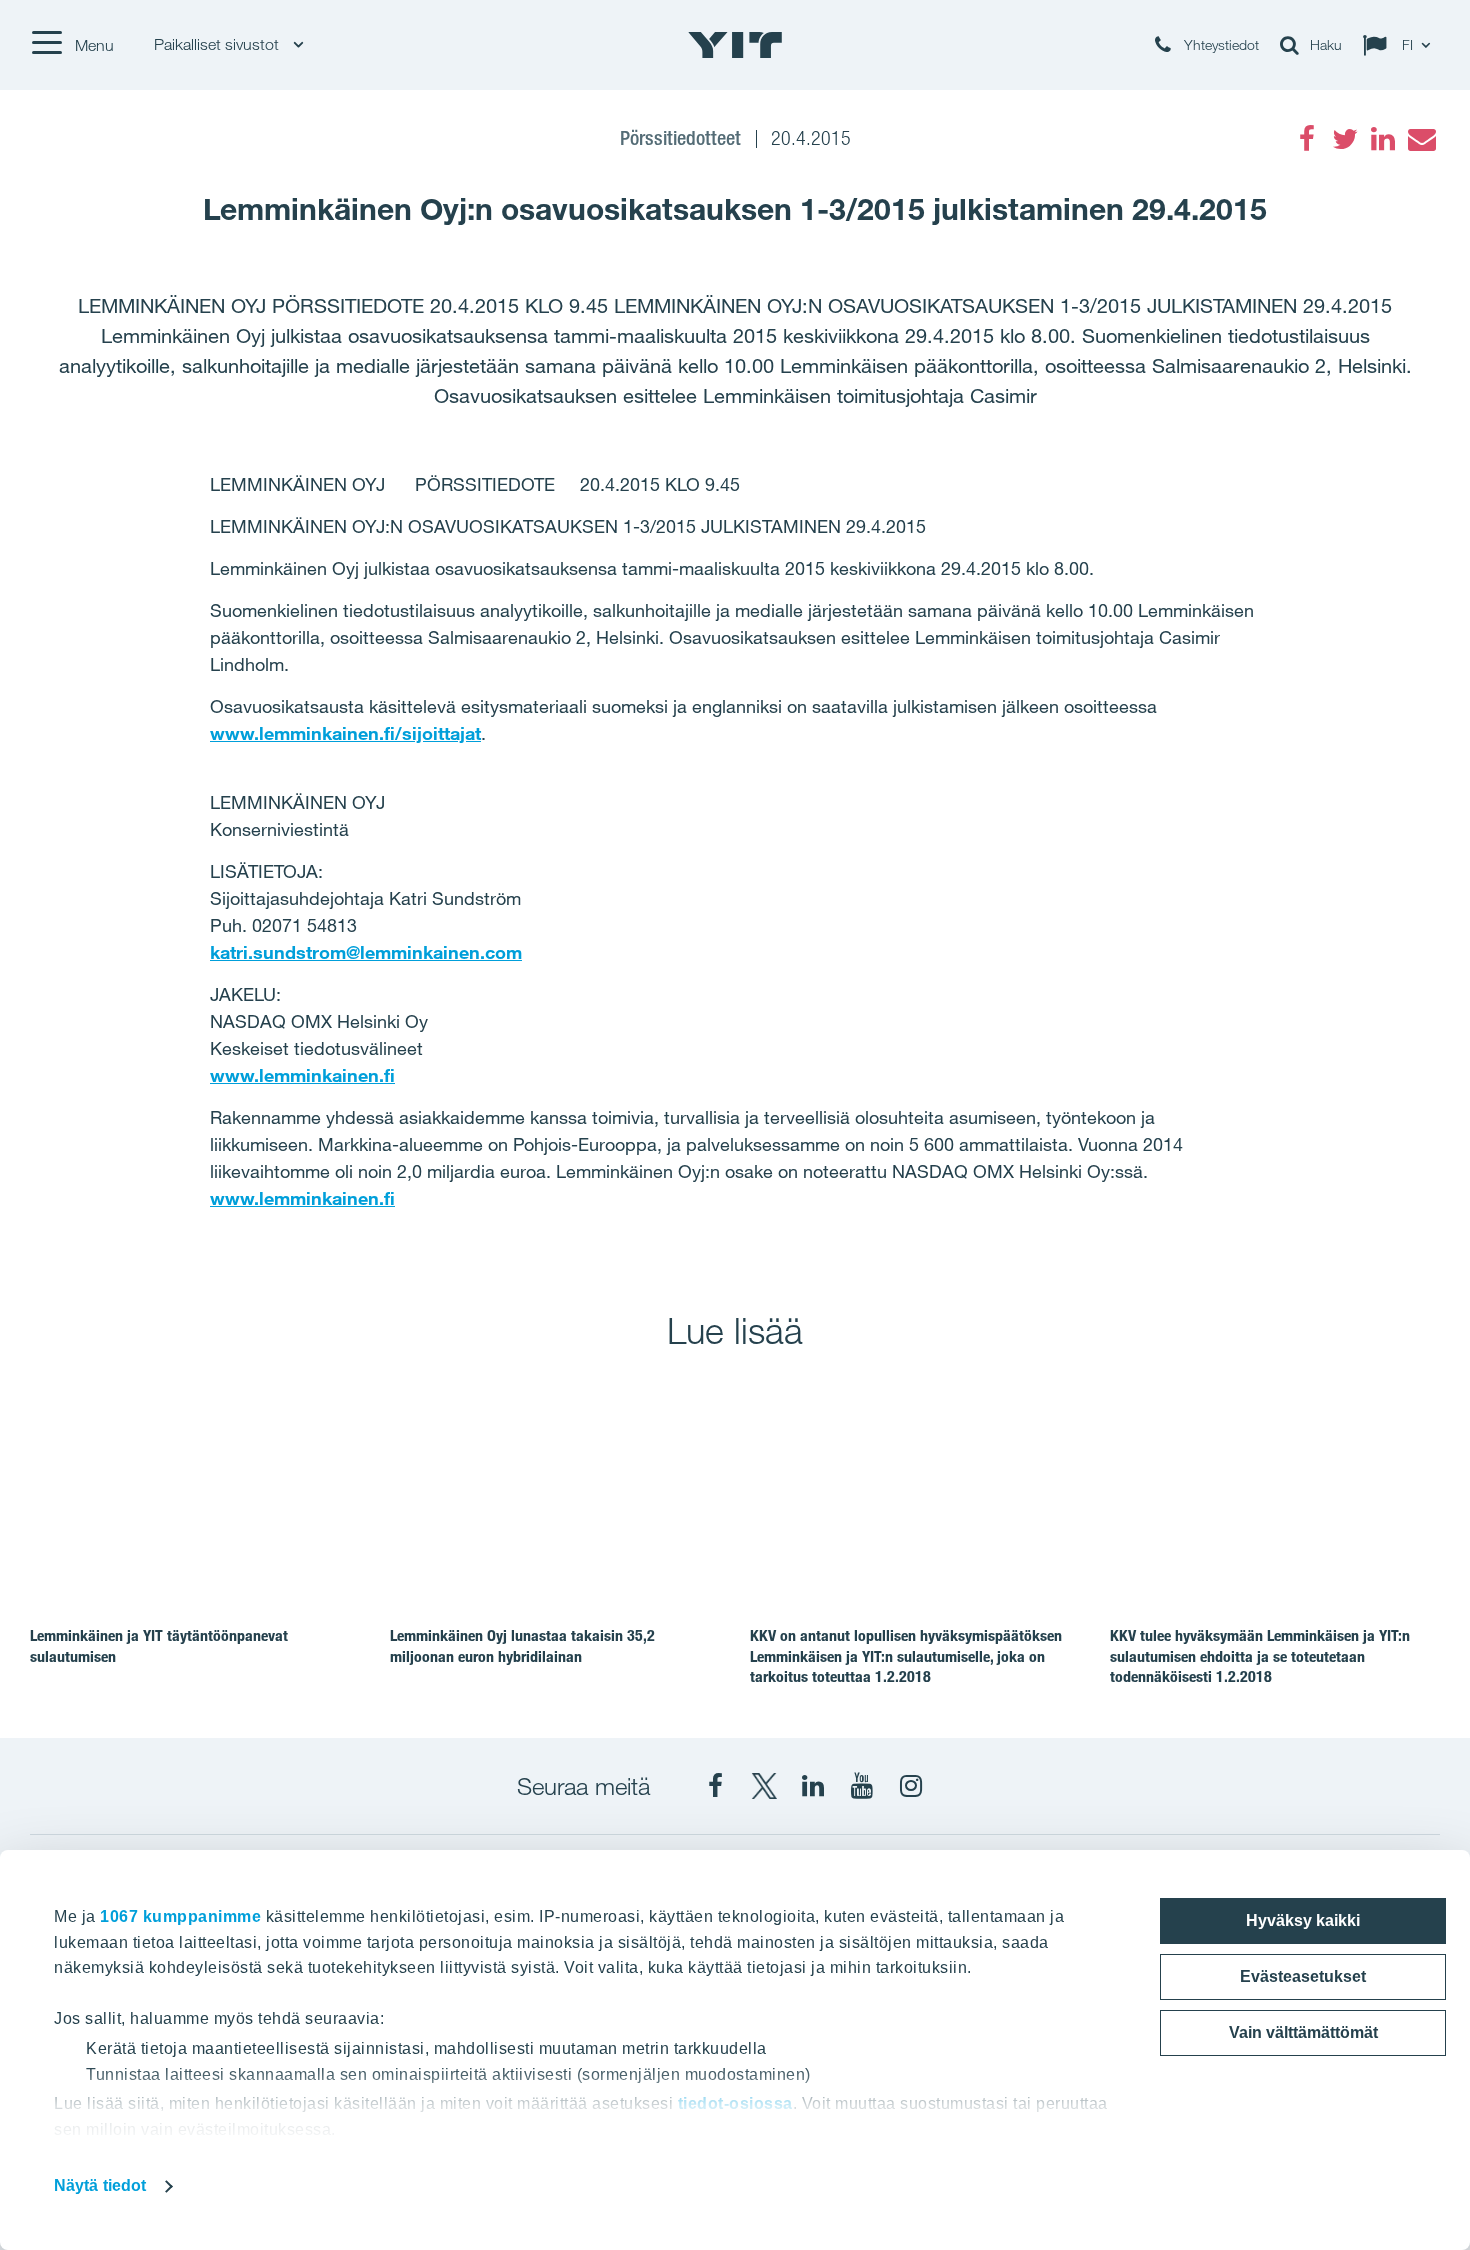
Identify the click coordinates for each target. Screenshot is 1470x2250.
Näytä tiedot (100, 2185)
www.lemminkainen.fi (302, 1075)
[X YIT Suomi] (764, 1786)
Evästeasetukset (1303, 1976)
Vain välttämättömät (1303, 2032)
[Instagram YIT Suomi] (911, 1786)
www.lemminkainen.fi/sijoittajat (345, 733)
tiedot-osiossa (735, 2103)
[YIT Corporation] (813, 1786)
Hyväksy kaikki (1303, 1920)
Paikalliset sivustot (218, 44)
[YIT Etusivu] (735, 45)
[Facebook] (1307, 139)
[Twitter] (1345, 139)
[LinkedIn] (1383, 139)
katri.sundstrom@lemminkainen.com (366, 952)
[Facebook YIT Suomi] (715, 1786)
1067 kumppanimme (180, 1916)
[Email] (1421, 139)
